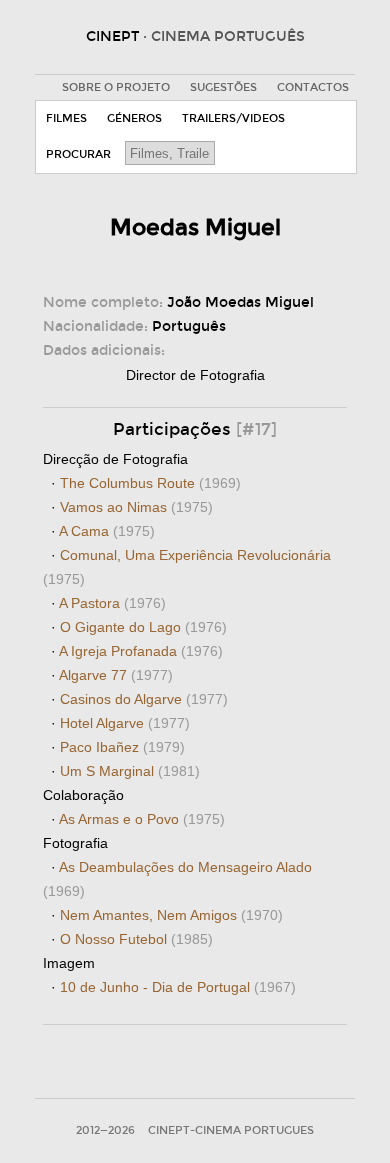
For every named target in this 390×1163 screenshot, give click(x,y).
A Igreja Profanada (141, 651)
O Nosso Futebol (136, 939)
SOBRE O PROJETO (116, 87)
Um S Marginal (130, 771)
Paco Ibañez (122, 747)
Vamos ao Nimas (136, 507)
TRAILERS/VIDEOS (233, 118)
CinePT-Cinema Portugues (231, 1130)
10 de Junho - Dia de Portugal (178, 987)
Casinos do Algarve (144, 699)
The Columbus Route (150, 483)
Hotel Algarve (125, 723)
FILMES (66, 118)
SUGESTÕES (223, 87)
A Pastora (112, 603)
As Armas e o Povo (142, 819)
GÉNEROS (134, 118)
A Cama (107, 531)
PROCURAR (78, 154)
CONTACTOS (313, 87)
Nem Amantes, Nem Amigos (171, 915)
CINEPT (195, 36)
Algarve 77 (116, 675)
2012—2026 (105, 1130)
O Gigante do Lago (143, 627)
